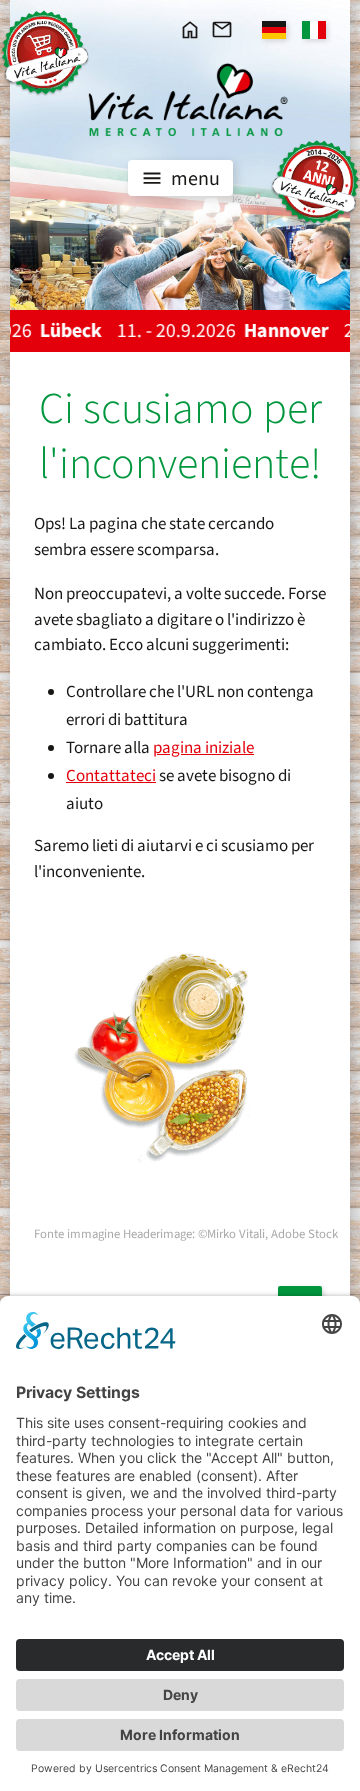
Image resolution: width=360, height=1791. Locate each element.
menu (193, 179)
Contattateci (111, 776)
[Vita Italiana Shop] (45, 53)
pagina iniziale (203, 748)
